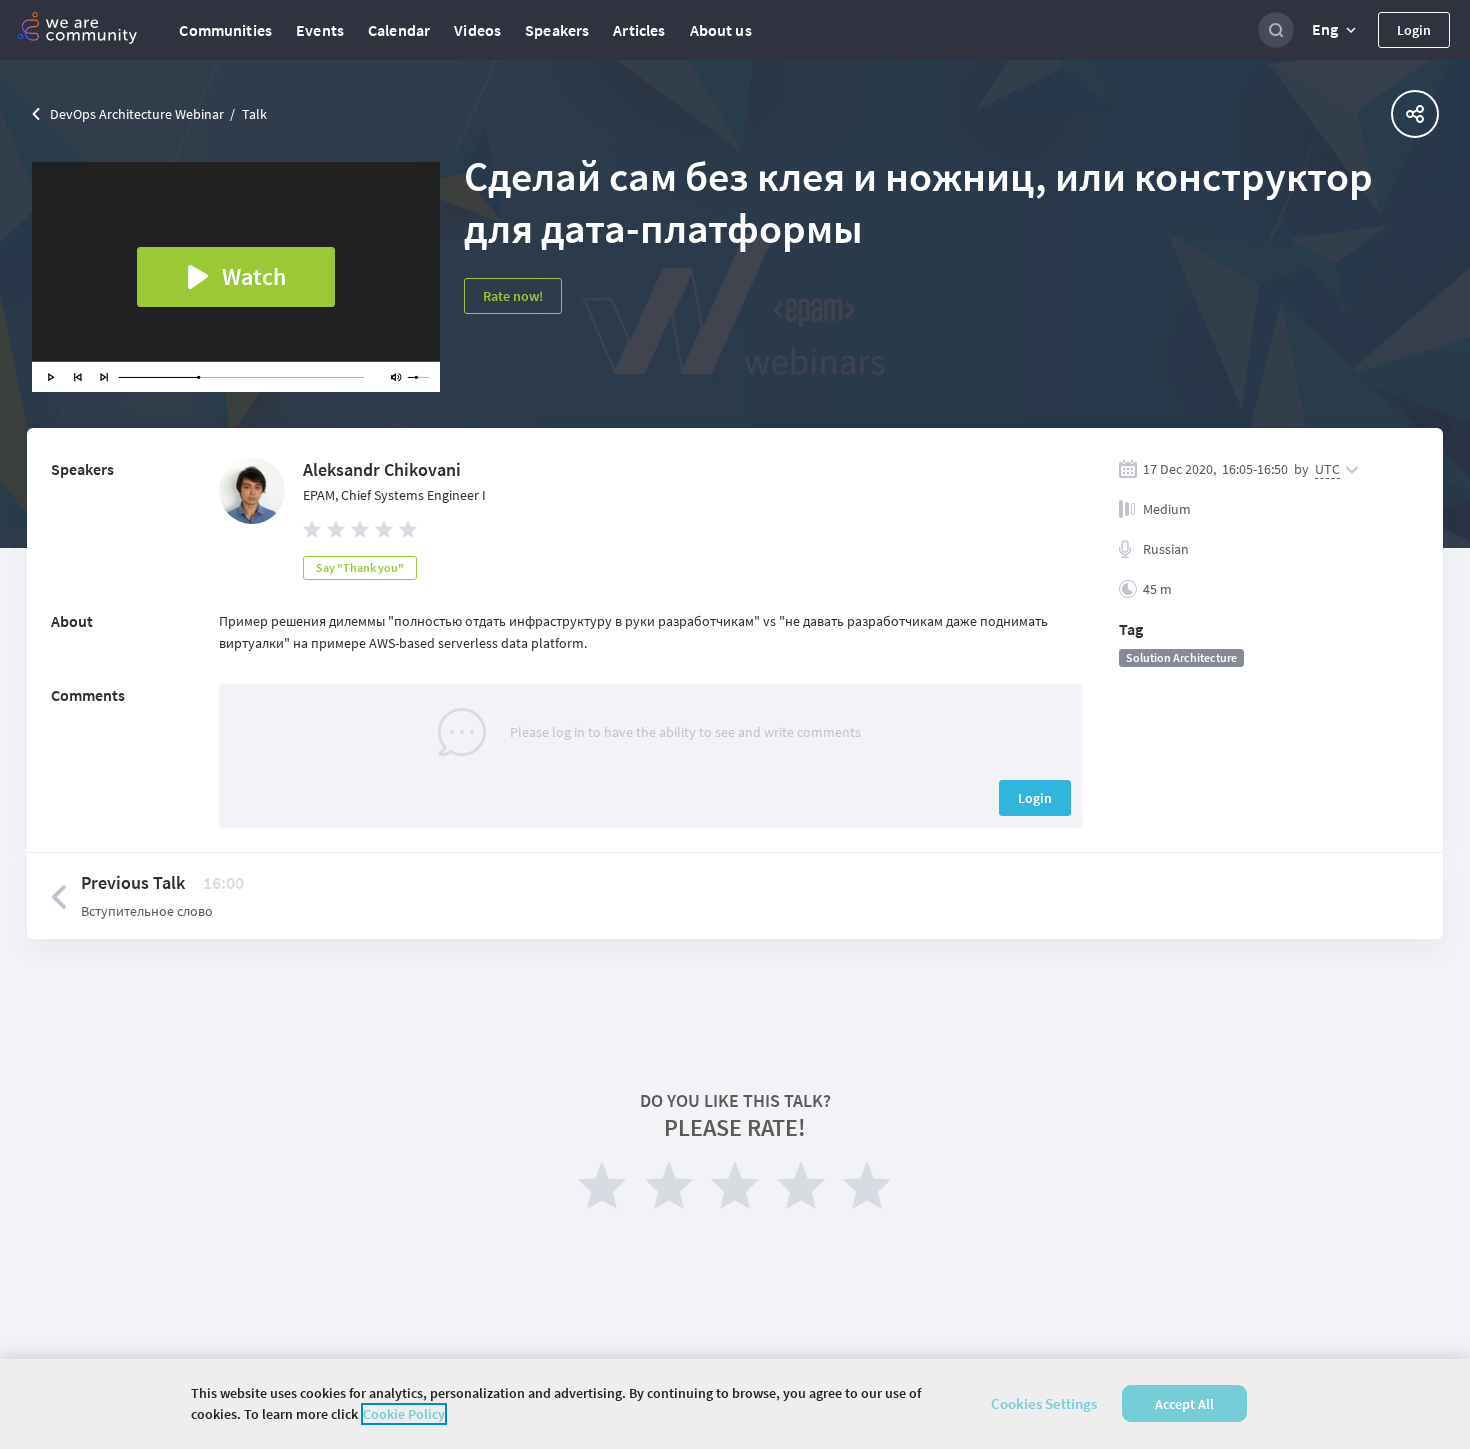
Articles (639, 30)
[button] (1336, 30)
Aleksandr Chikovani (382, 469)
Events (320, 30)
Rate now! (513, 296)
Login (1414, 30)
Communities (225, 30)
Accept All (1184, 1404)
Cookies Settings (1044, 1403)
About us (721, 30)
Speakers (557, 30)
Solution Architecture (1181, 657)
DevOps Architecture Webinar (137, 114)
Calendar (399, 30)
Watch (254, 276)
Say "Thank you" (360, 567)
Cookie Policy (404, 1414)
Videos (477, 30)
